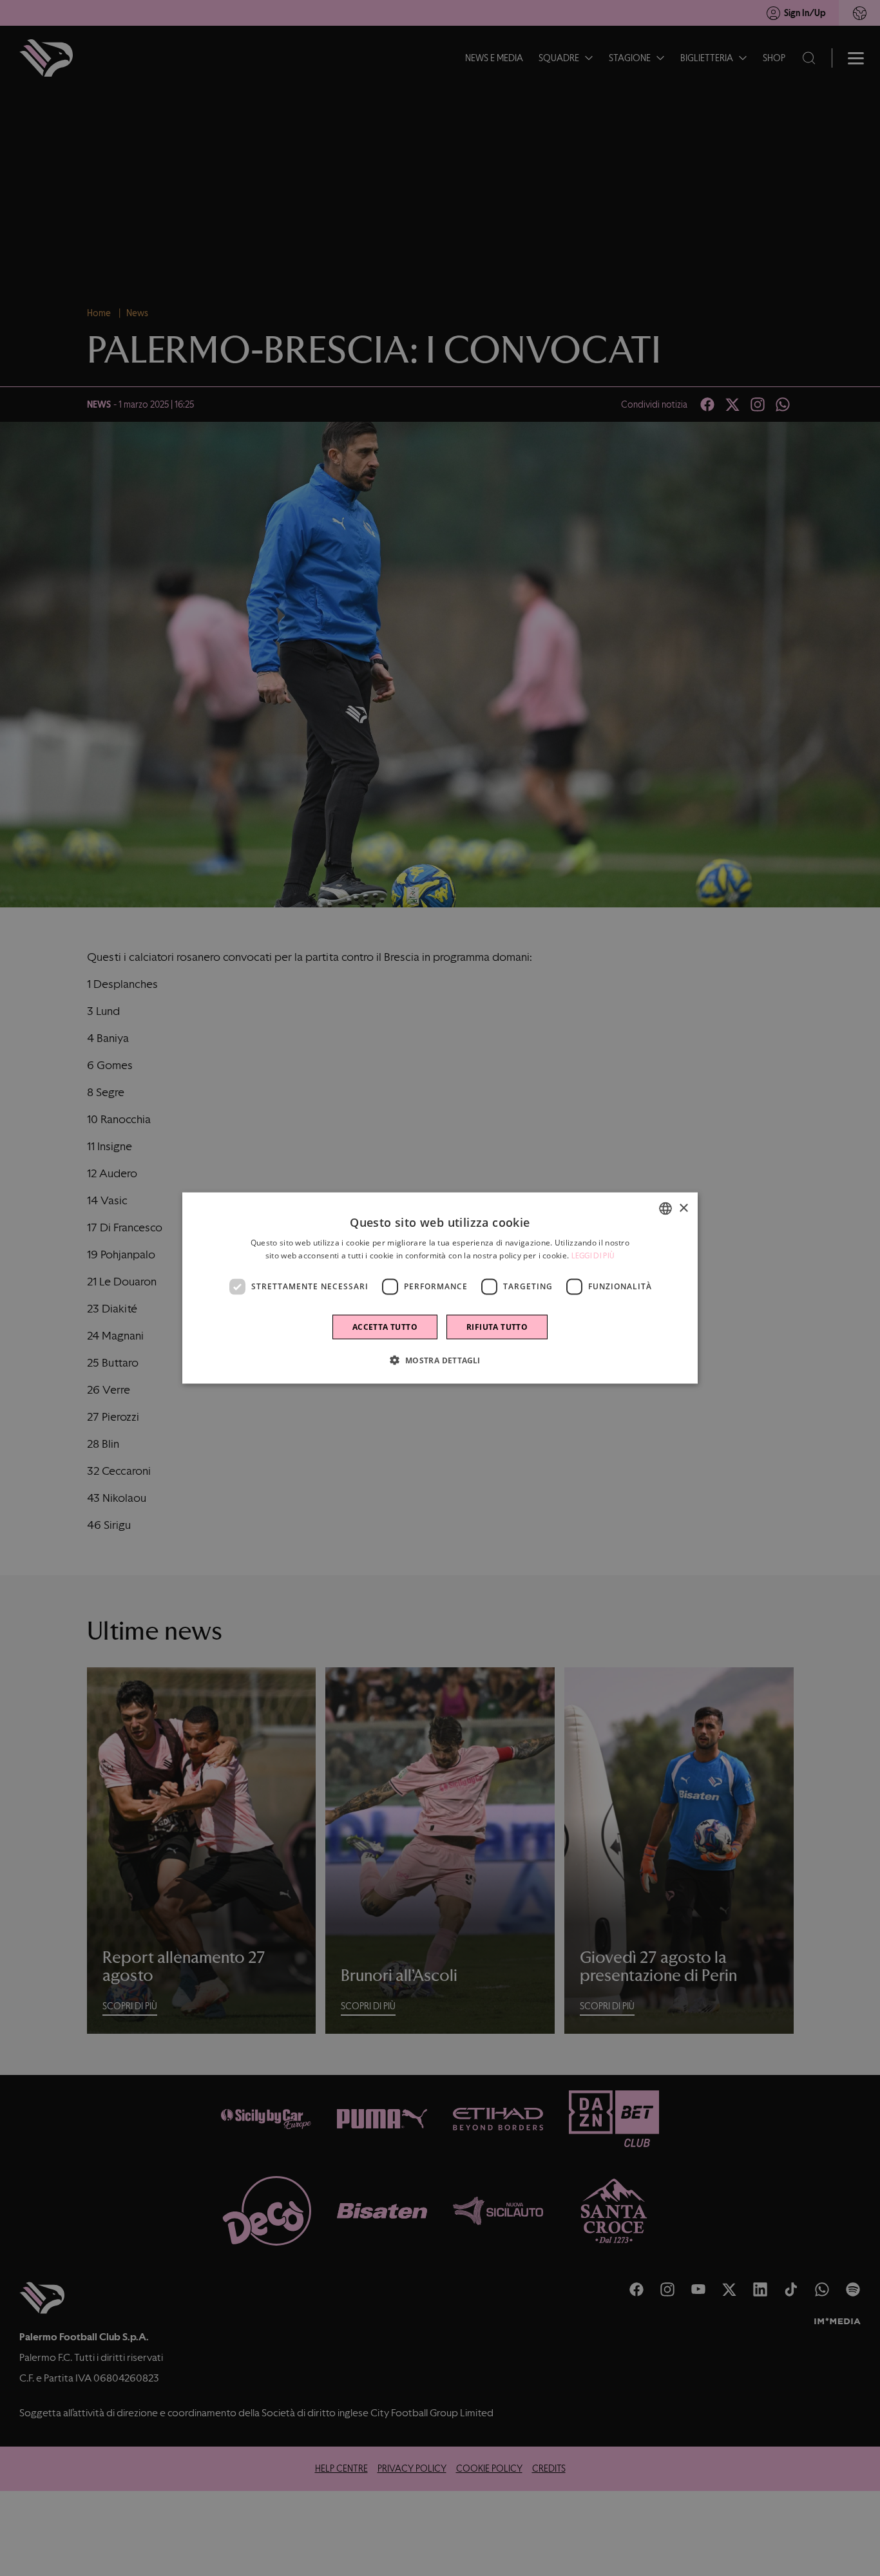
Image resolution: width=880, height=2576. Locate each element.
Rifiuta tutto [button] (497, 1326)
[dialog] (440, 1288)
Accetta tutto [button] (385, 1326)
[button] (440, 1359)
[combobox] (665, 1209)
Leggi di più (593, 1256)
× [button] (683, 1208)
